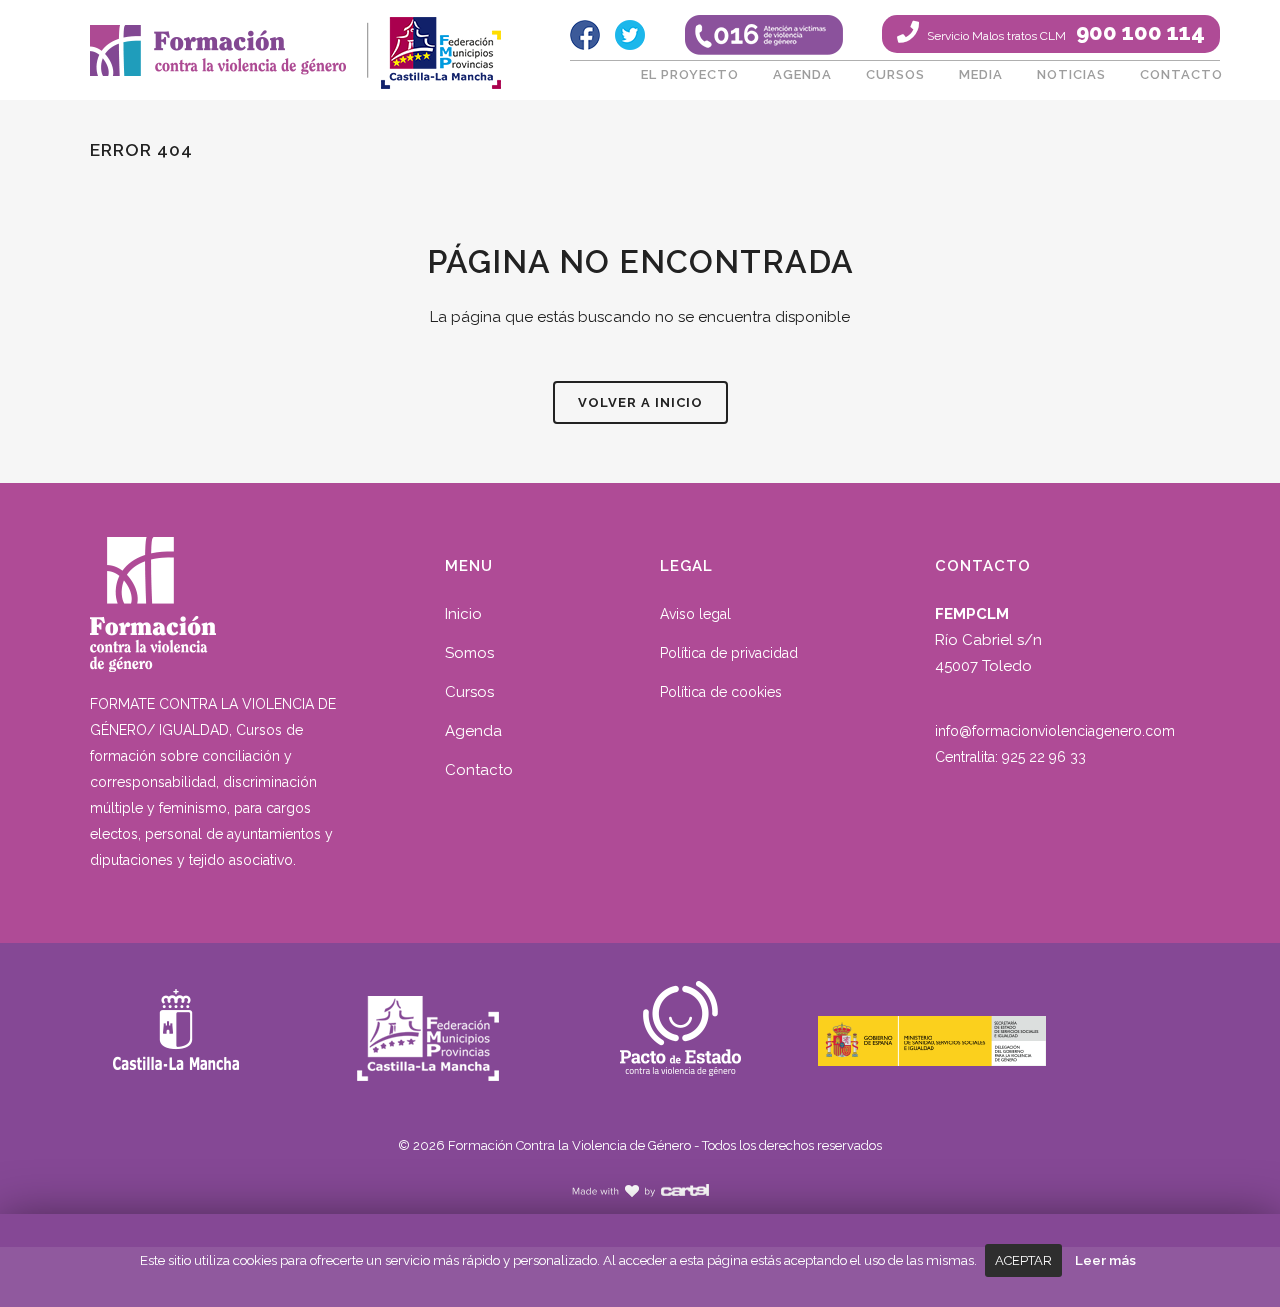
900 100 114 (1064, 32)
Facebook (585, 35)
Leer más (1105, 1260)
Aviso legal (695, 614)
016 (764, 35)
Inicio (463, 614)
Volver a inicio (640, 402)
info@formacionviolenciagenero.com (1055, 731)
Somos (469, 653)
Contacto (479, 770)
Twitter (630, 35)
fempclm (440, 45)
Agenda (473, 731)
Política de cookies (721, 692)
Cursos (469, 692)
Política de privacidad (729, 653)
